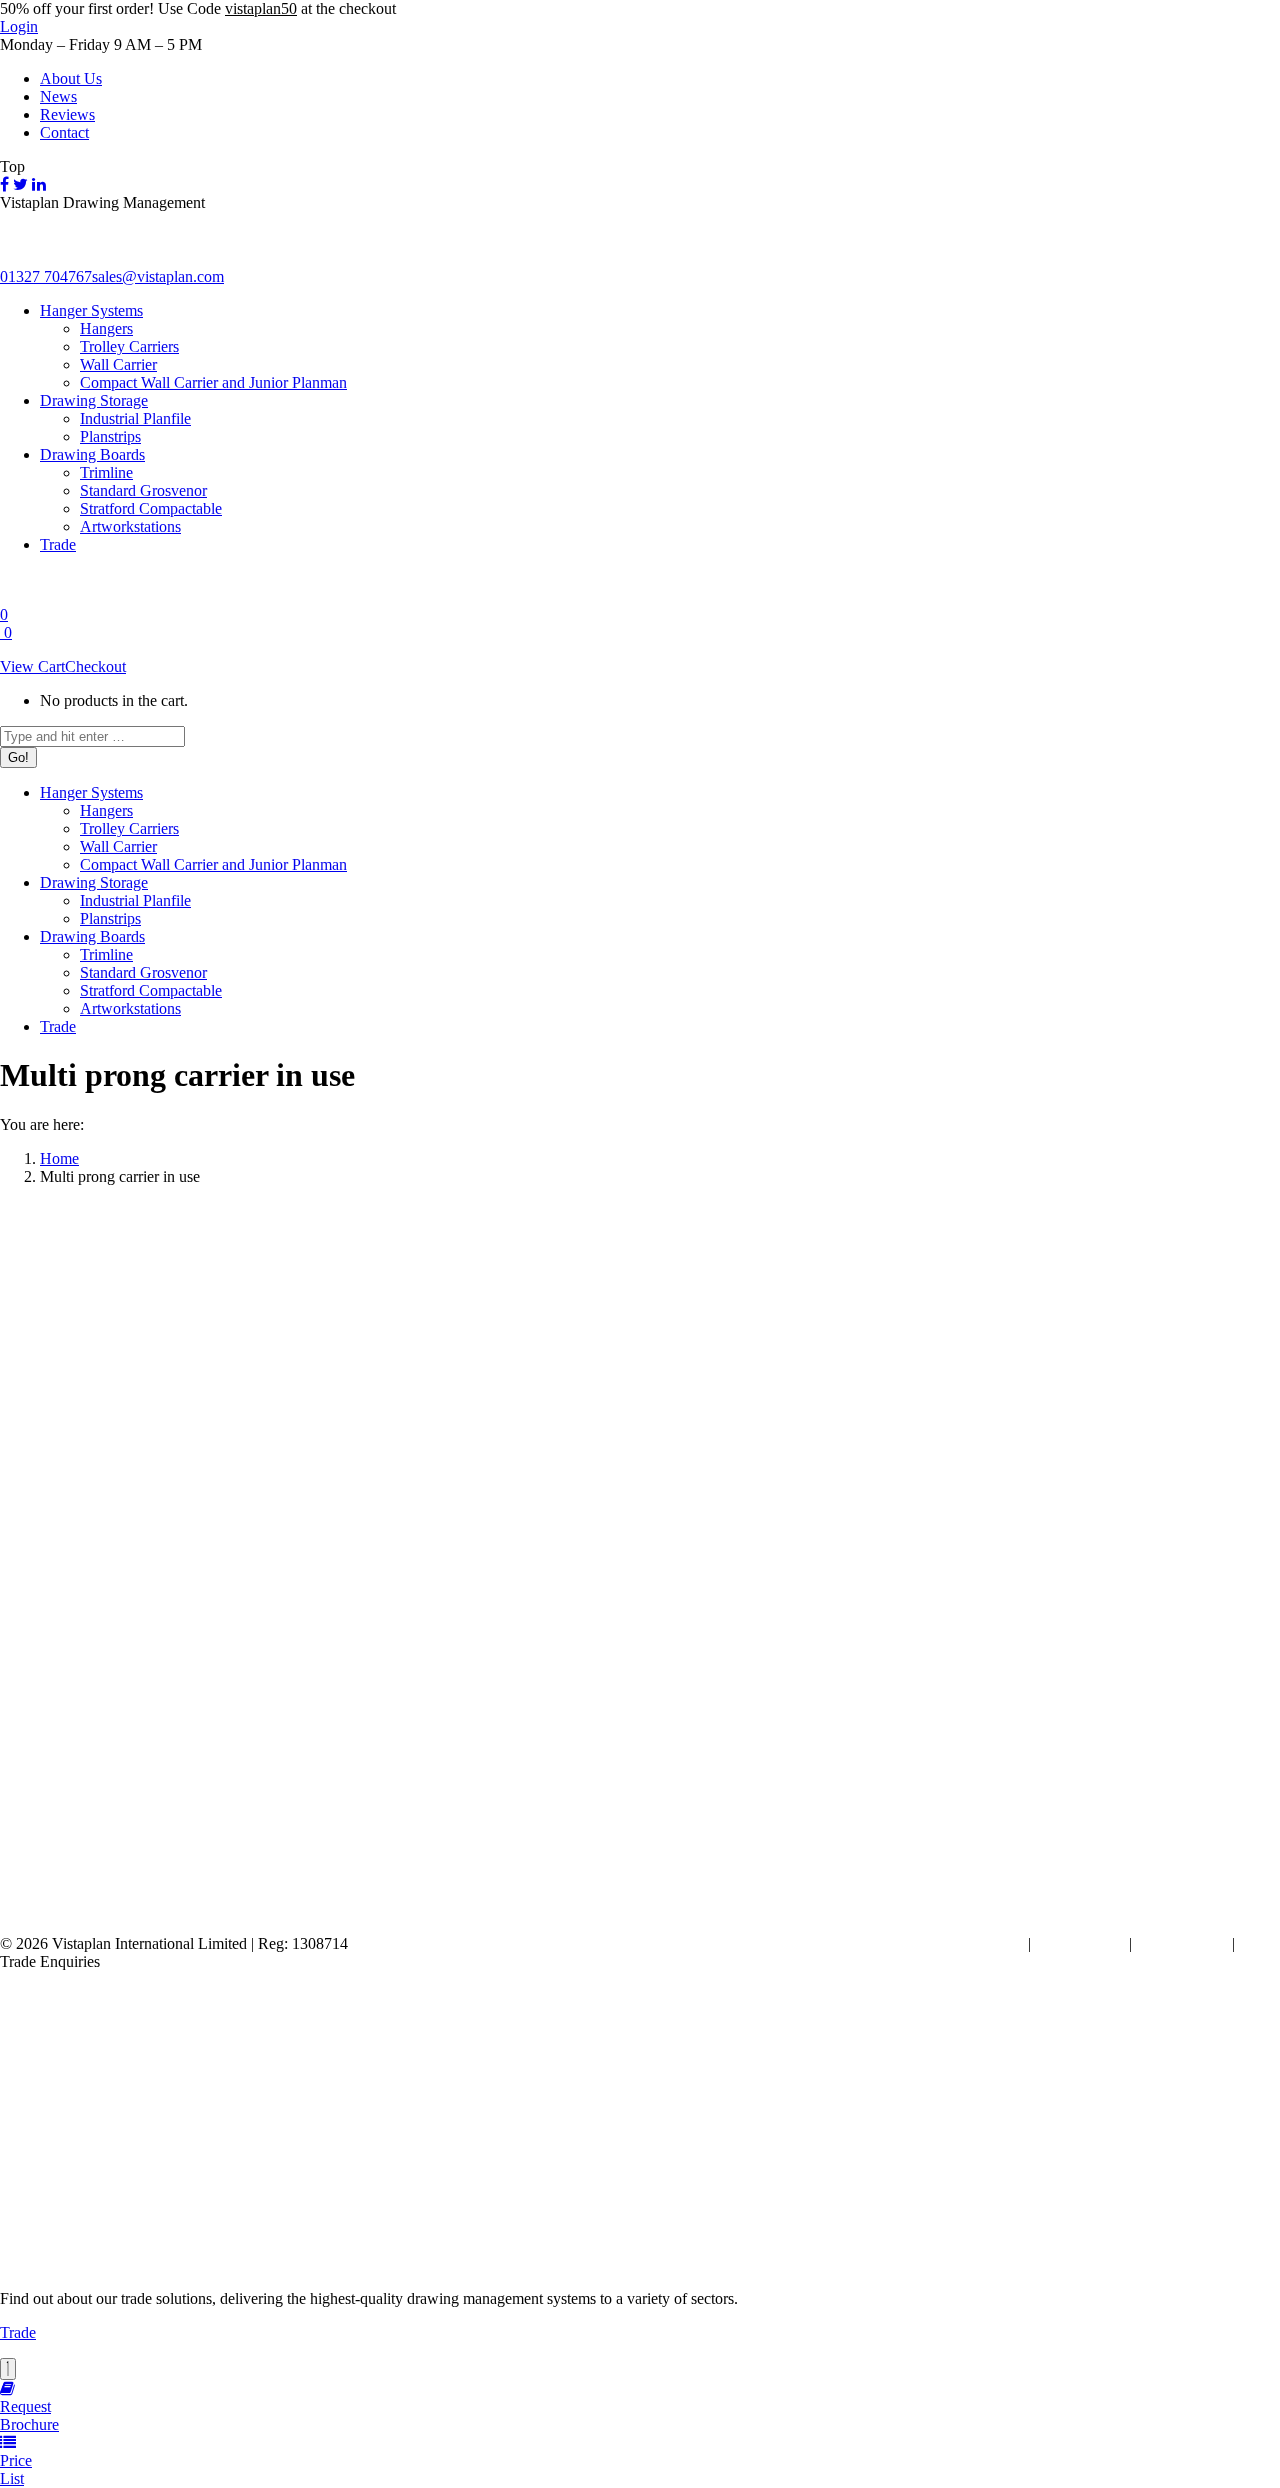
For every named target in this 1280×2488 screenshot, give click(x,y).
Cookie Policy (1080, 1943)
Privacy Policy (1182, 1943)
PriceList (16, 2469)
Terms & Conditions (960, 1943)
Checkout (95, 666)
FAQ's (1259, 1943)
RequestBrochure (29, 2415)
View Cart (32, 666)
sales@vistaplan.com (158, 276)
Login (19, 26)
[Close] (8, 2369)
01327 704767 (46, 276)
